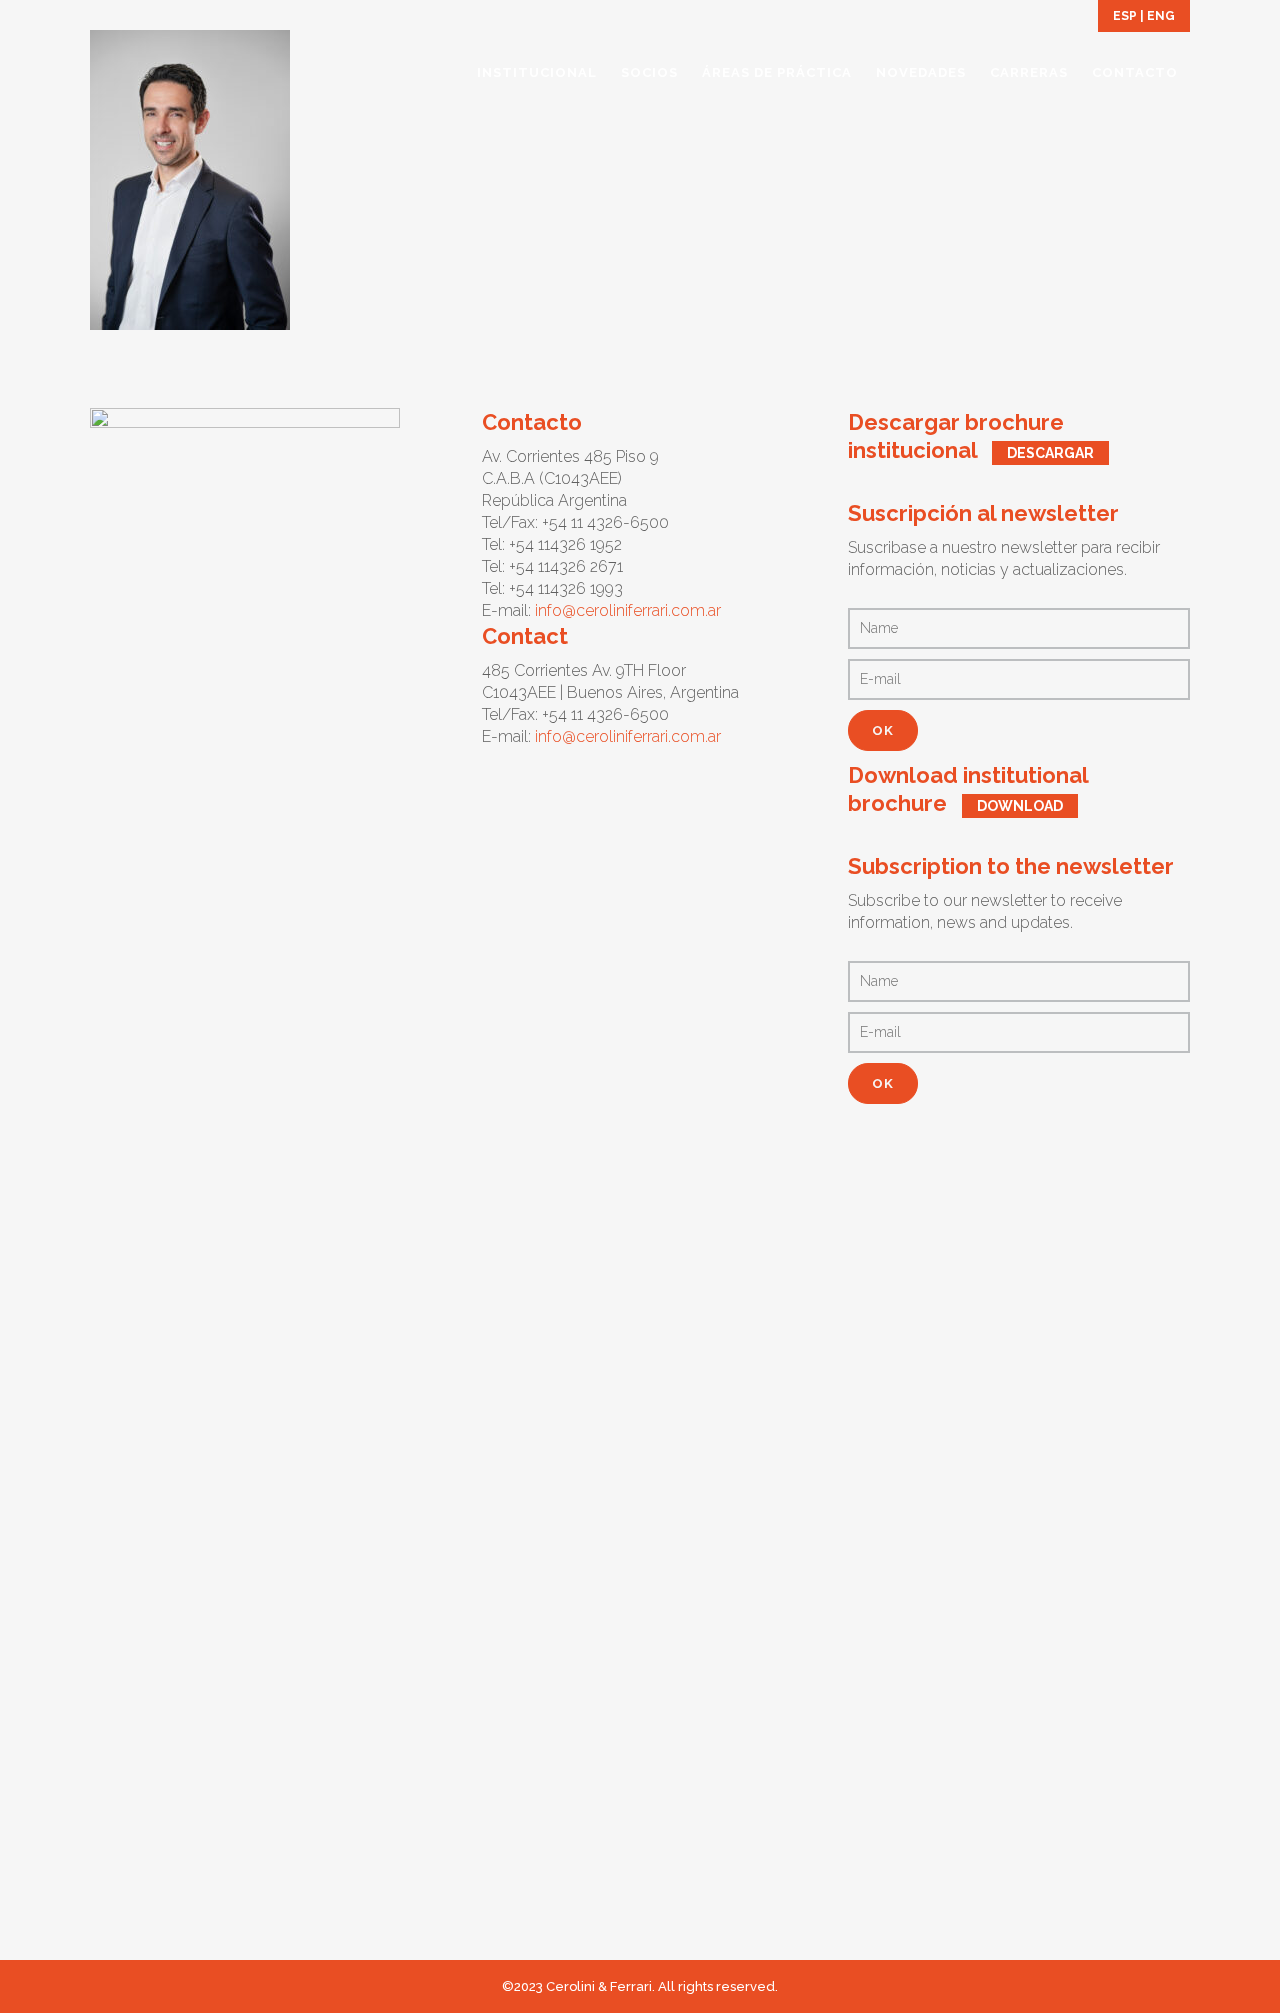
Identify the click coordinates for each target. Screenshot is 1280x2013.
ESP (1125, 16)
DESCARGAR (1050, 453)
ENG (1161, 16)
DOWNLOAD (1020, 806)
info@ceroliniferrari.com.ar (628, 610)
